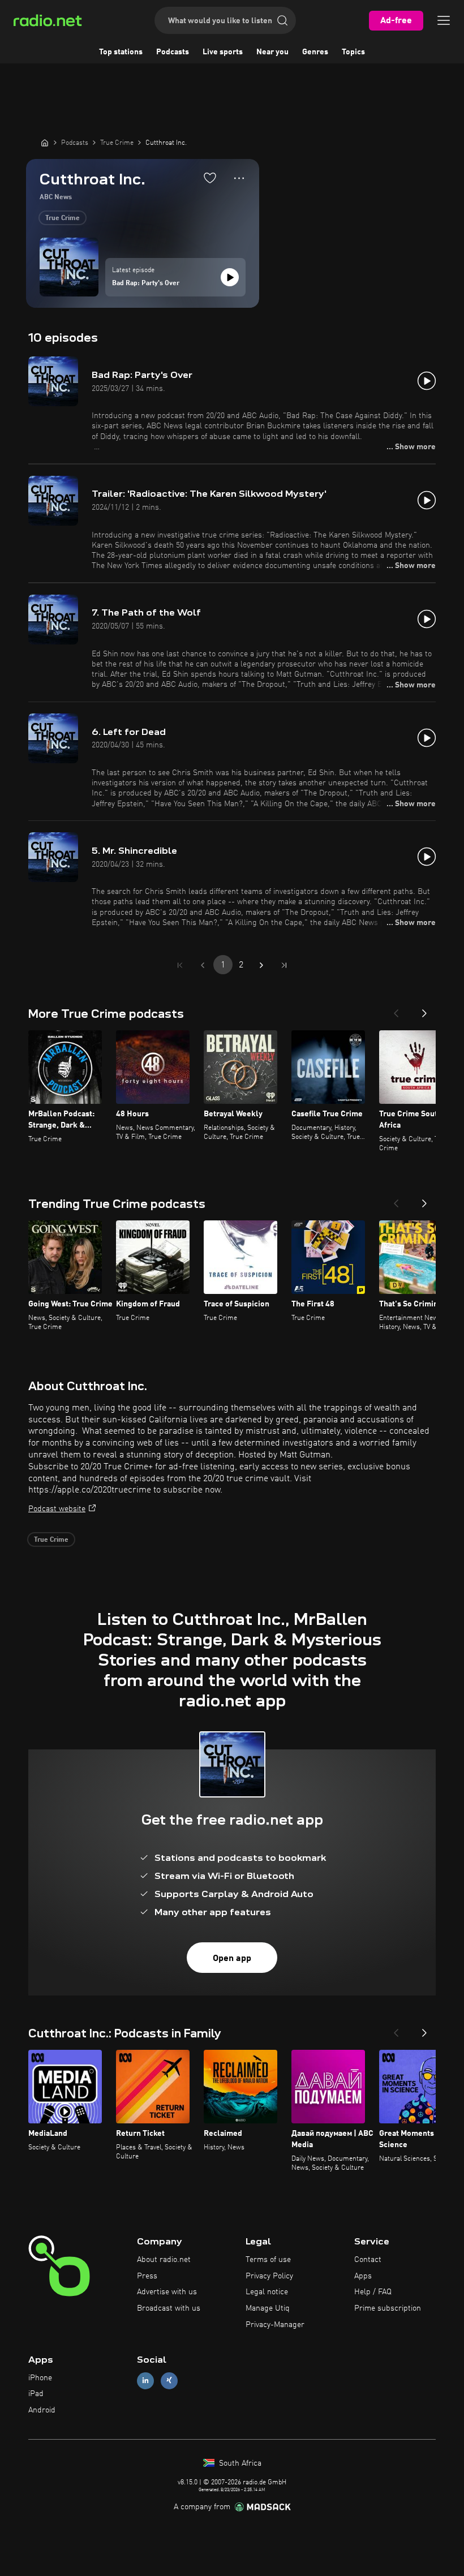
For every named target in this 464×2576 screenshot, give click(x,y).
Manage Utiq (268, 2308)
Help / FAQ (373, 2292)
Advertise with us (167, 2292)
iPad (36, 2394)
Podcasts (173, 52)
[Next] (424, 1010)
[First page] (180, 965)
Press (147, 2276)
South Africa (239, 2463)
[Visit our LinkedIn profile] (145, 2381)
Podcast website (57, 1509)
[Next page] (261, 965)
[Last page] (284, 965)
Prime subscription (388, 2308)
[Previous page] (203, 965)
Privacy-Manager (275, 2325)
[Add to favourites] (210, 178)
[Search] (282, 20)
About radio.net (164, 2260)
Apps (363, 2276)
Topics (353, 52)
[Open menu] (444, 20)
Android (42, 2410)
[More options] (239, 178)
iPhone (40, 2378)
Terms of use (268, 2260)
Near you (272, 52)
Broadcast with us (169, 2308)
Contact (368, 2260)
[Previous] (396, 1010)
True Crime (63, 218)
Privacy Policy (269, 2276)
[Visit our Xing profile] (169, 2381)
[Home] (45, 143)
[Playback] (230, 277)
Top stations (121, 52)
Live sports (223, 52)
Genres (315, 52)
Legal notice (267, 2292)
